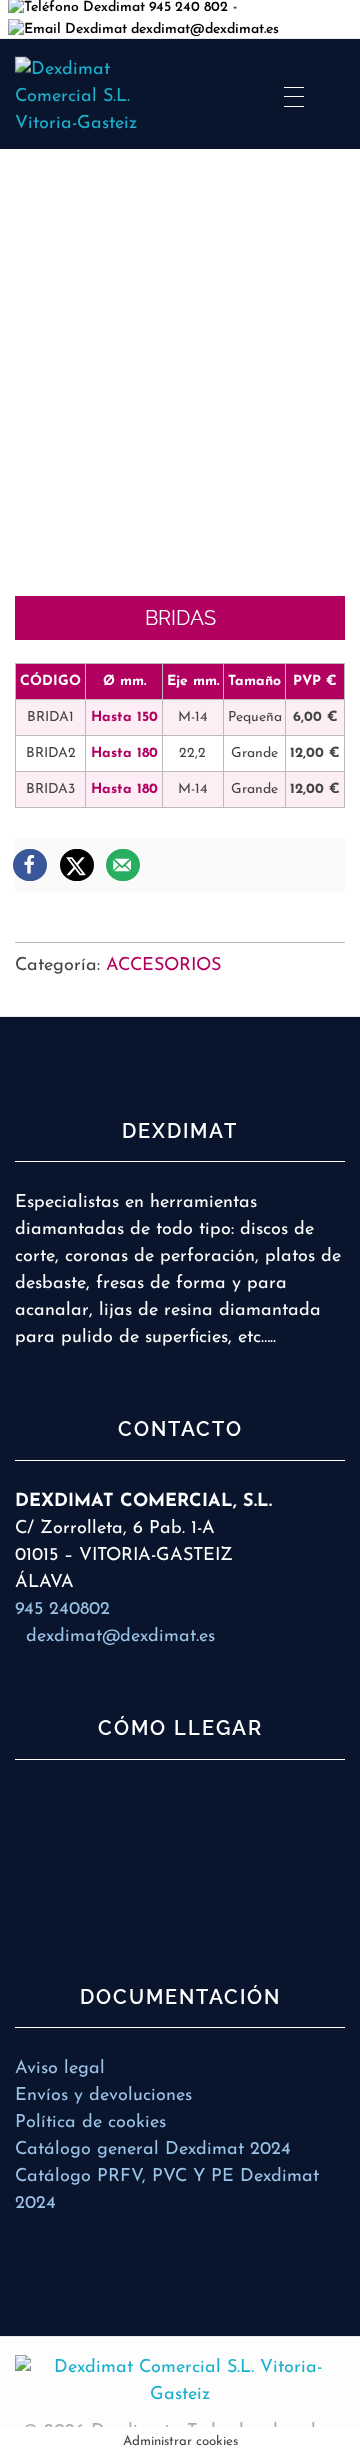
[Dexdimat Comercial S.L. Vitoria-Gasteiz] (180, 2382)
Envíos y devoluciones (103, 2096)
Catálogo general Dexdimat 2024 (153, 2150)
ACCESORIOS (163, 966)
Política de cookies (90, 2123)
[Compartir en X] (78, 865)
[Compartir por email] (124, 865)
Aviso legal (60, 2069)
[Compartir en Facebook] (31, 865)
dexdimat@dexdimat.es (203, 29)
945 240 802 (186, 7)
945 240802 (62, 1610)
